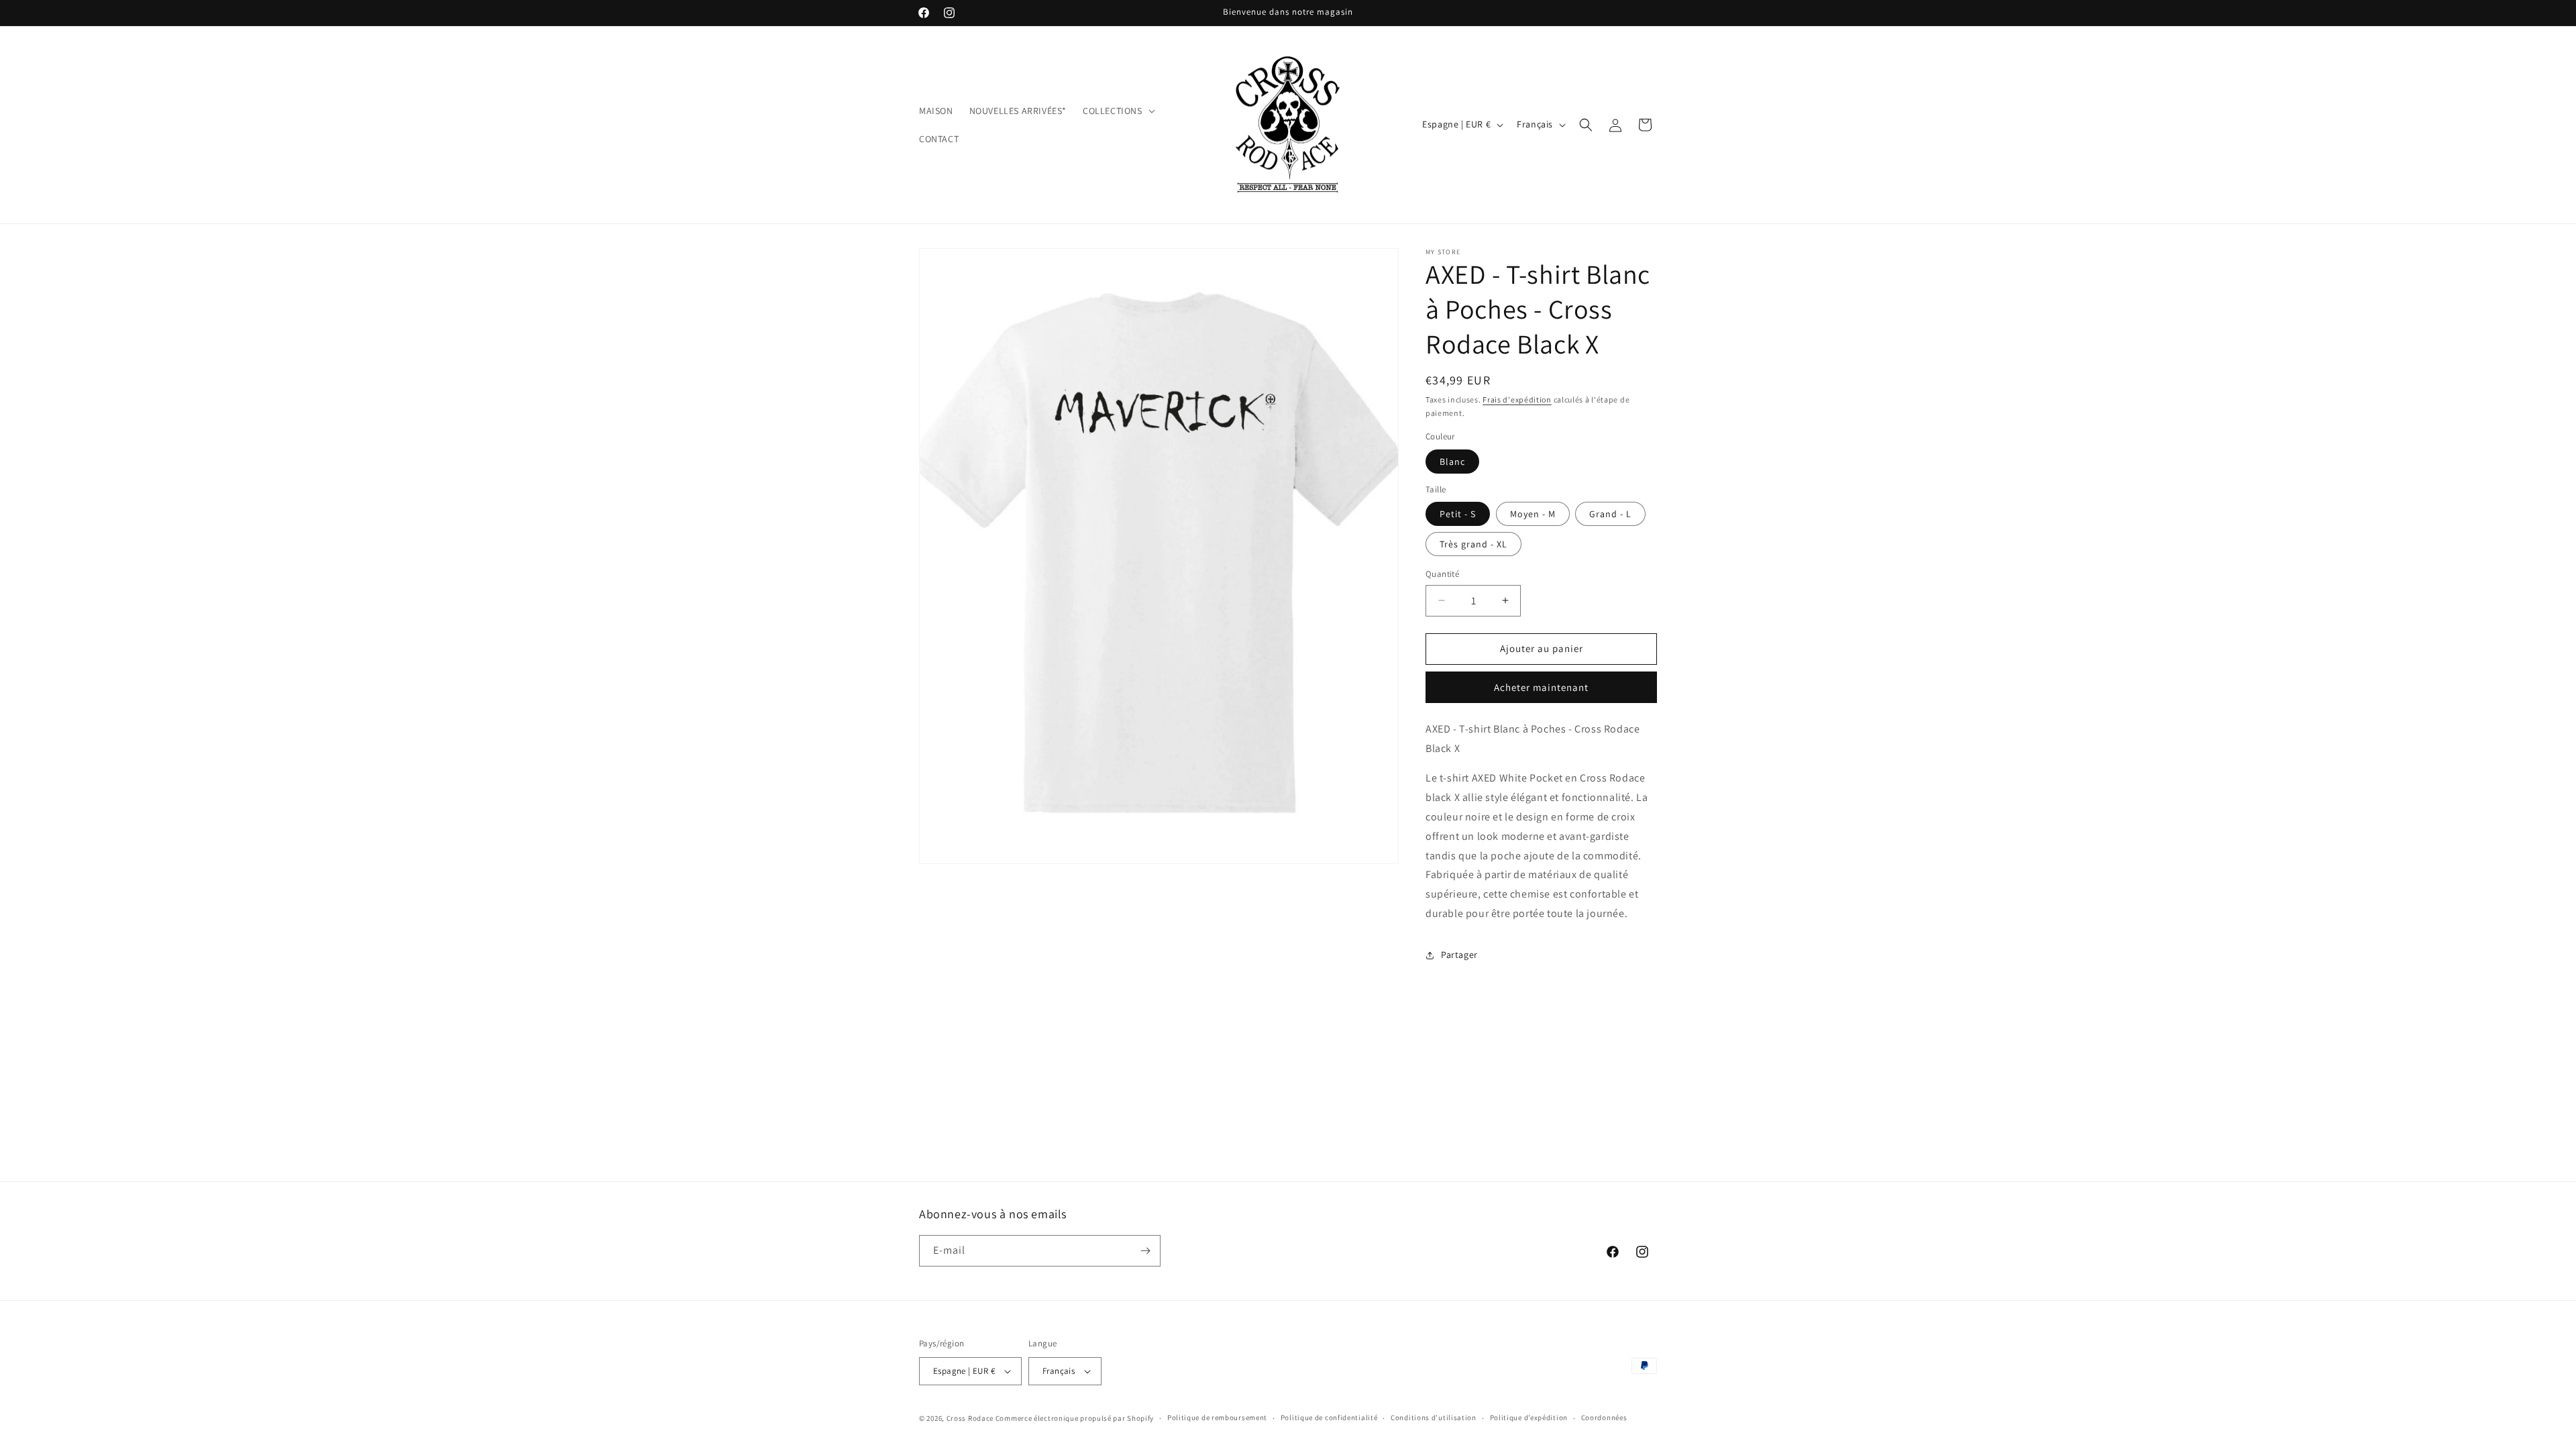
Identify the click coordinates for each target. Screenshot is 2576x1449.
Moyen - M (1533, 514)
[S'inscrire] (1145, 1251)
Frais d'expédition (1517, 399)
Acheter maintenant (1541, 687)
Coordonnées (1604, 1417)
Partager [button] (1459, 955)
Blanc (1452, 462)
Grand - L (1610, 514)
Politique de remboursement (1217, 1417)
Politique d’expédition (1529, 1417)
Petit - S (1458, 514)
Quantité (1442, 574)
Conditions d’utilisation (1434, 1417)
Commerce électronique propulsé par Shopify (1075, 1418)
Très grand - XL (1473, 544)
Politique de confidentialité (1329, 1417)
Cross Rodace (970, 1418)
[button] (1118, 111)
